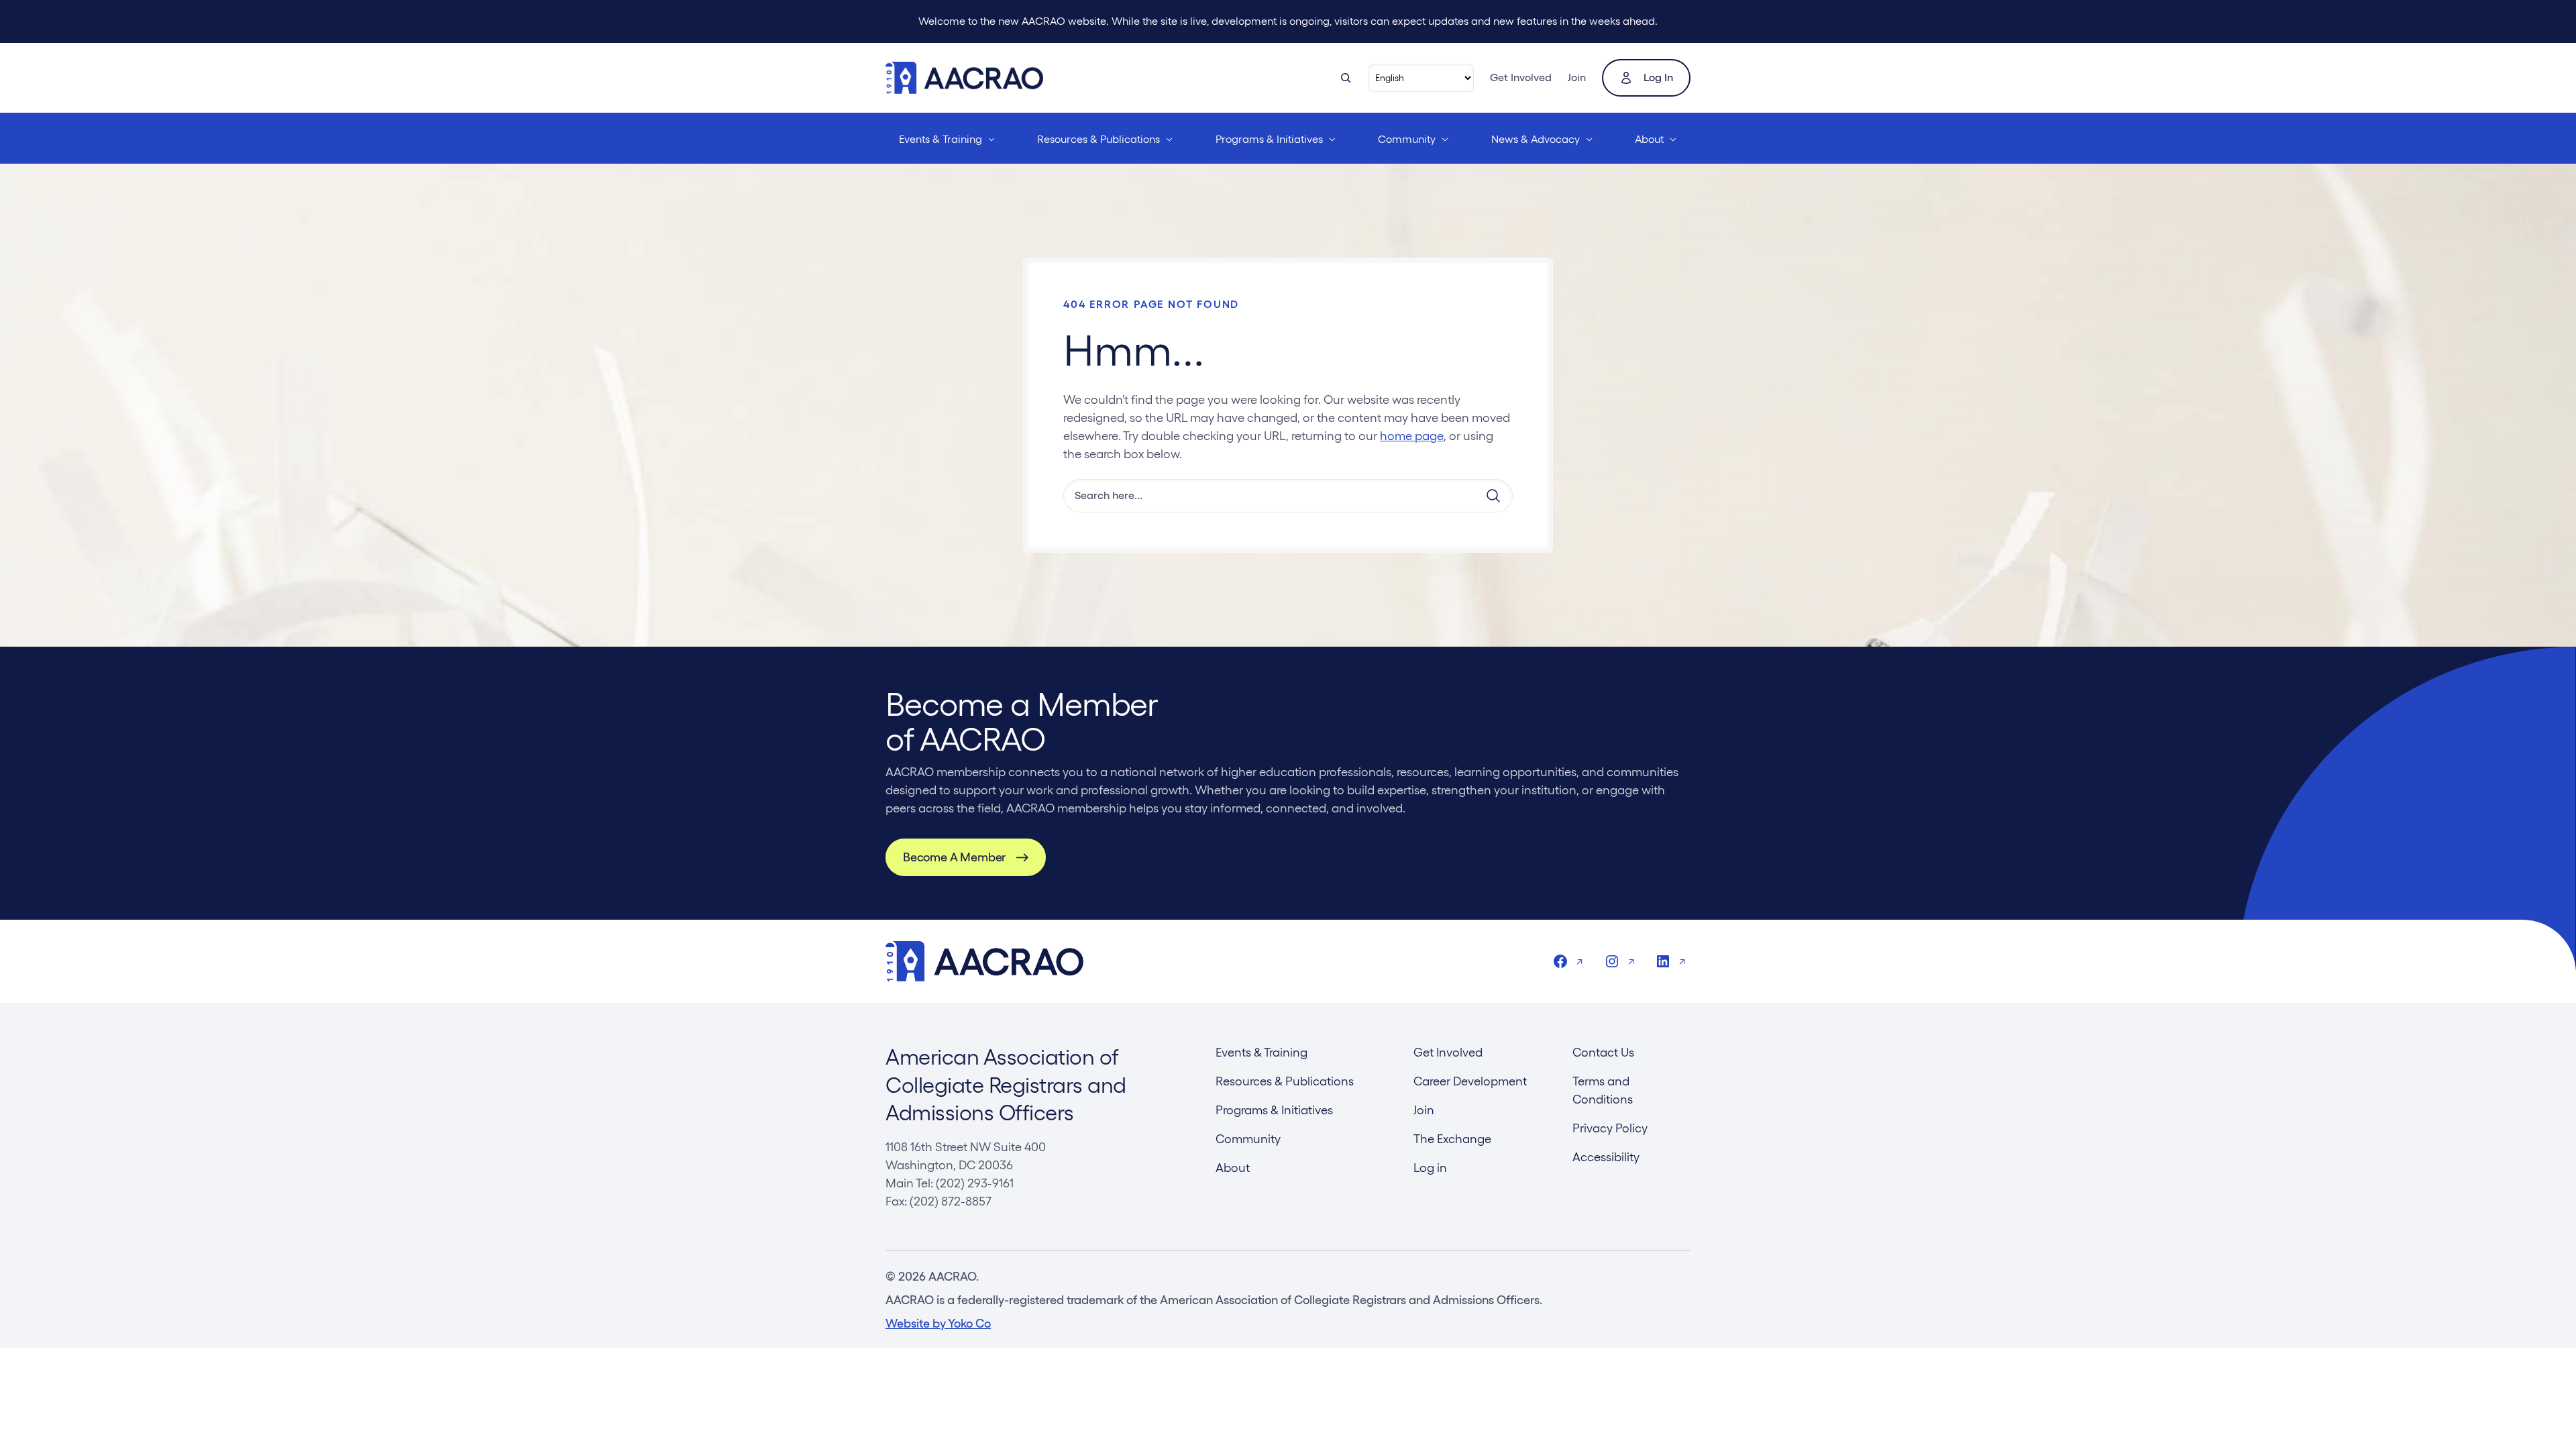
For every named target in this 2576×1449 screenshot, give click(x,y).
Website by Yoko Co (938, 1323)
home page (1412, 436)
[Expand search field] (1346, 78)
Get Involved (1521, 77)
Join (1577, 77)
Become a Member (954, 857)
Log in (1658, 77)
